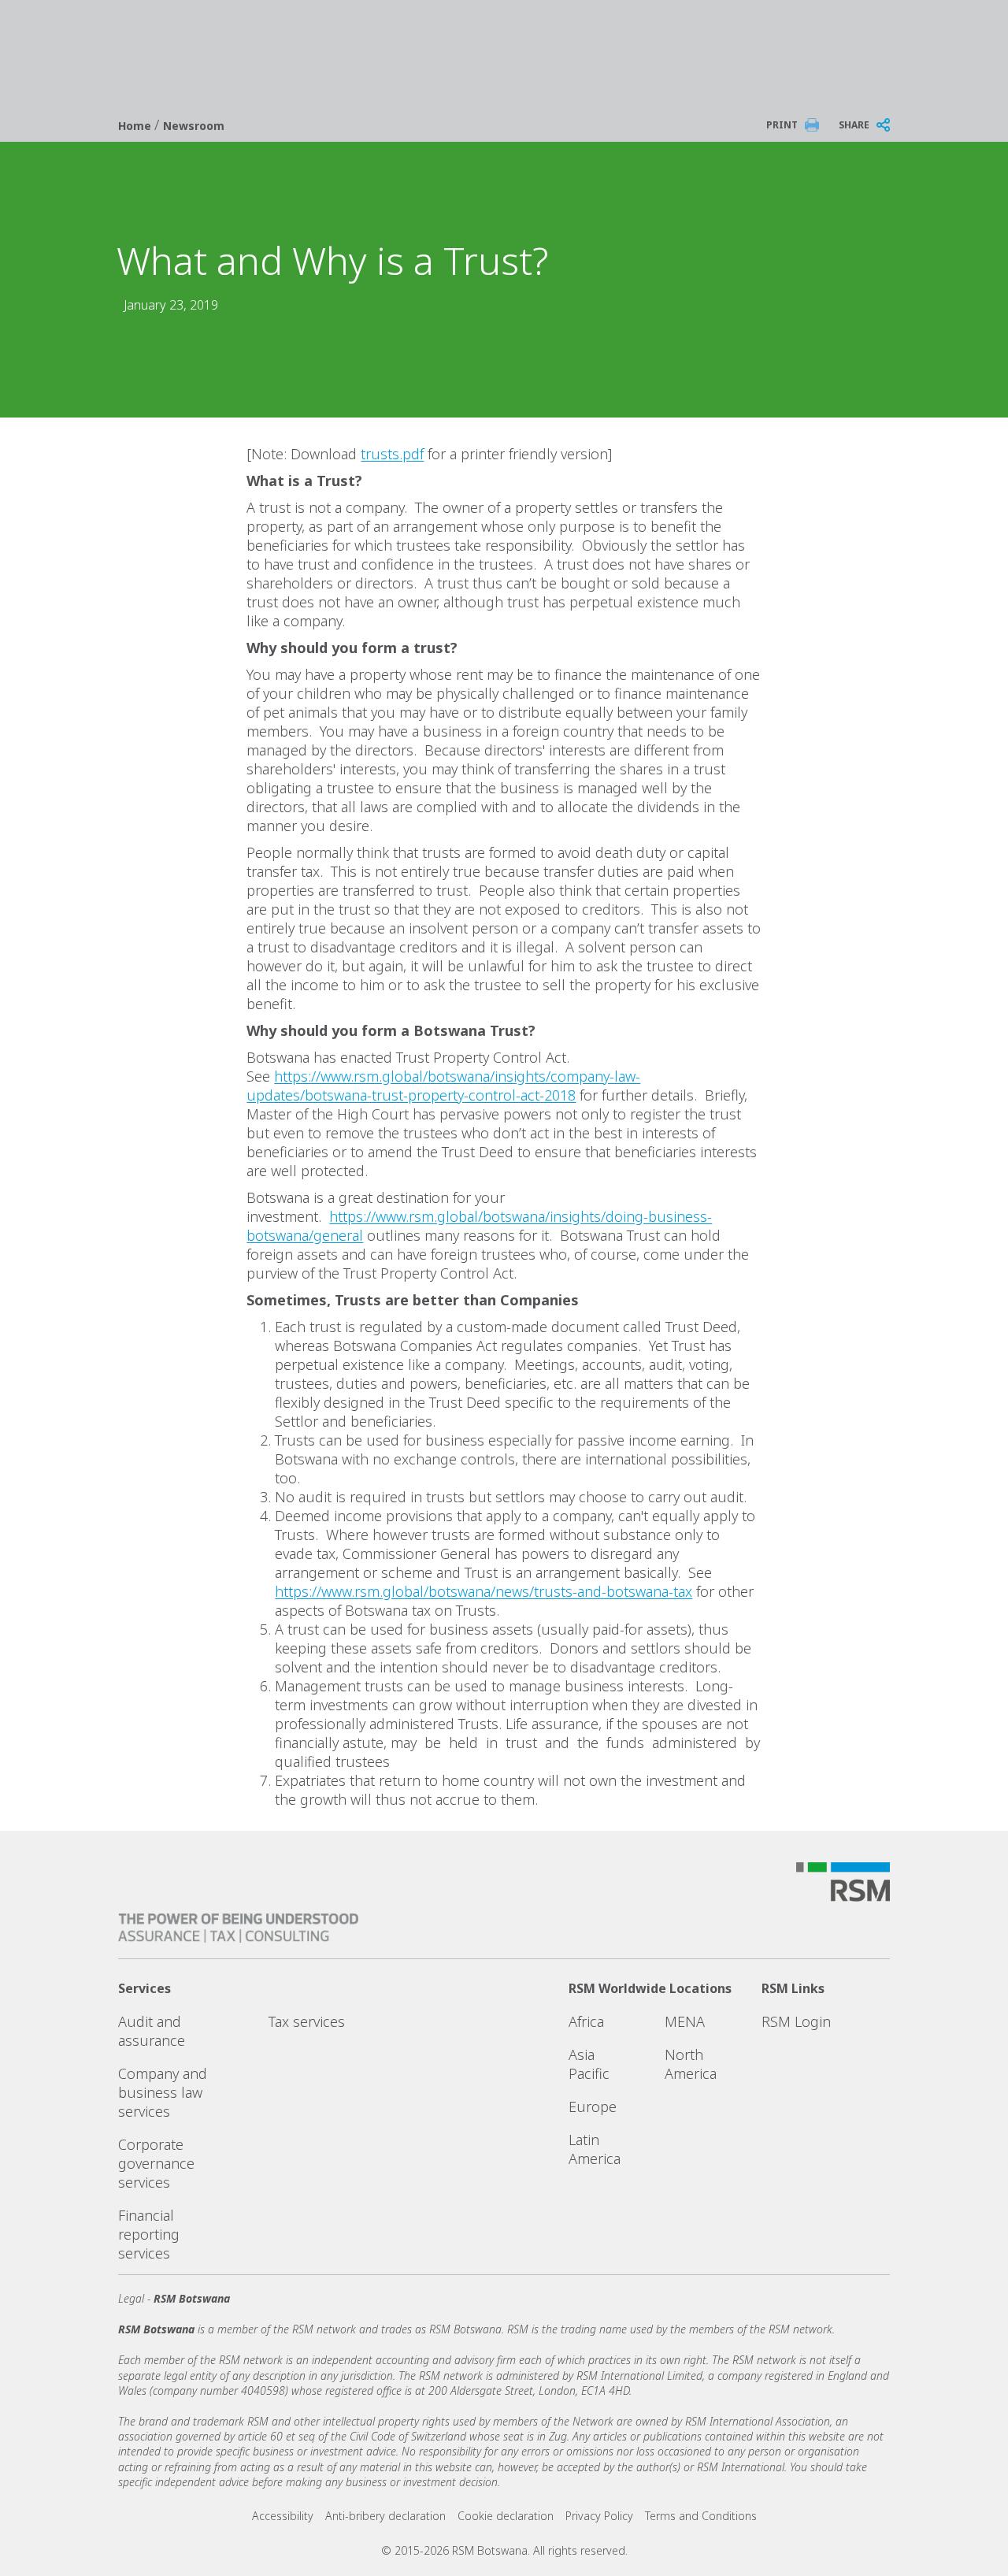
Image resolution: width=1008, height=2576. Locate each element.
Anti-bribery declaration (385, 2516)
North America (691, 2064)
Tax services (307, 2021)
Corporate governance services (156, 2163)
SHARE (854, 125)
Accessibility (283, 2516)
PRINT (782, 125)
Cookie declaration (506, 2516)
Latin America (595, 2149)
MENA (685, 2021)
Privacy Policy (599, 2516)
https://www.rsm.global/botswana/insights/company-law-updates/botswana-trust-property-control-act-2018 (443, 1086)
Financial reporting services (149, 2234)
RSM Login (796, 2021)
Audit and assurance (152, 2031)
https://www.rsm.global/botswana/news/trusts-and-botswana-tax (484, 1591)
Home (136, 126)
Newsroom (194, 126)
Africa (586, 2021)
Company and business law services (163, 2092)
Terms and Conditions (701, 2516)
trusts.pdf (392, 454)
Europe (593, 2106)
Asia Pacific (589, 2064)
